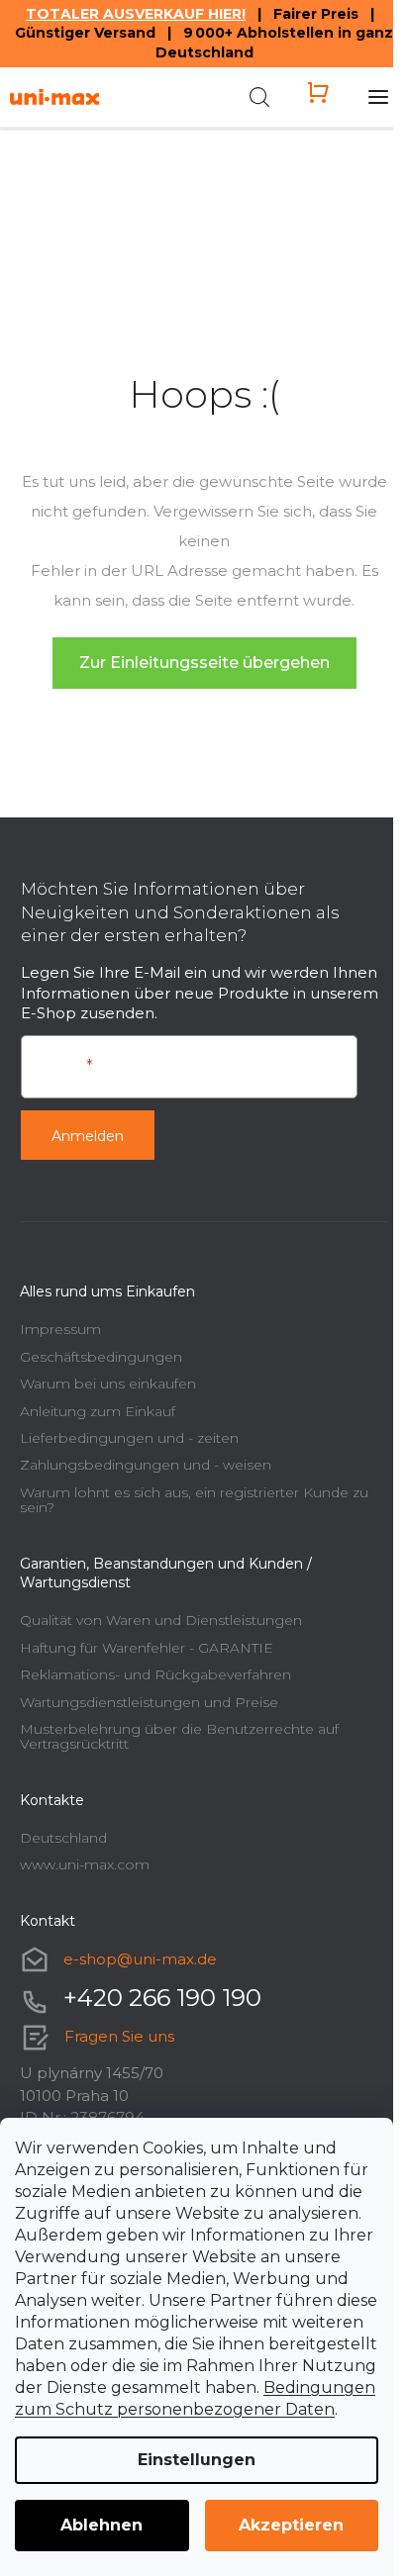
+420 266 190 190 (162, 1998)
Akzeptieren (291, 2525)
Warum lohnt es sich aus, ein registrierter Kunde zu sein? (194, 1500)
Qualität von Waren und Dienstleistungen (161, 1620)
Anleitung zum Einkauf (98, 1411)
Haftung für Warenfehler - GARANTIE (147, 1648)
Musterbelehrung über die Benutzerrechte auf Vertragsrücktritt (179, 1736)
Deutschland (63, 1838)
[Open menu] (378, 97)
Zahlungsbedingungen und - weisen (146, 1465)
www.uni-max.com (85, 1864)
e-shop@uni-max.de (140, 1959)
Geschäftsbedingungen (101, 1357)
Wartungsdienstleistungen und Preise (149, 1702)
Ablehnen (102, 2525)
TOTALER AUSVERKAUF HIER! (136, 14)
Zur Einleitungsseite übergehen (204, 663)
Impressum (60, 1329)
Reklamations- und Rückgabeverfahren (155, 1674)
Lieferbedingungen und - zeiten (129, 1438)
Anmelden (88, 1136)
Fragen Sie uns (119, 2036)
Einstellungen (197, 2460)
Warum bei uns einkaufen (108, 1383)
